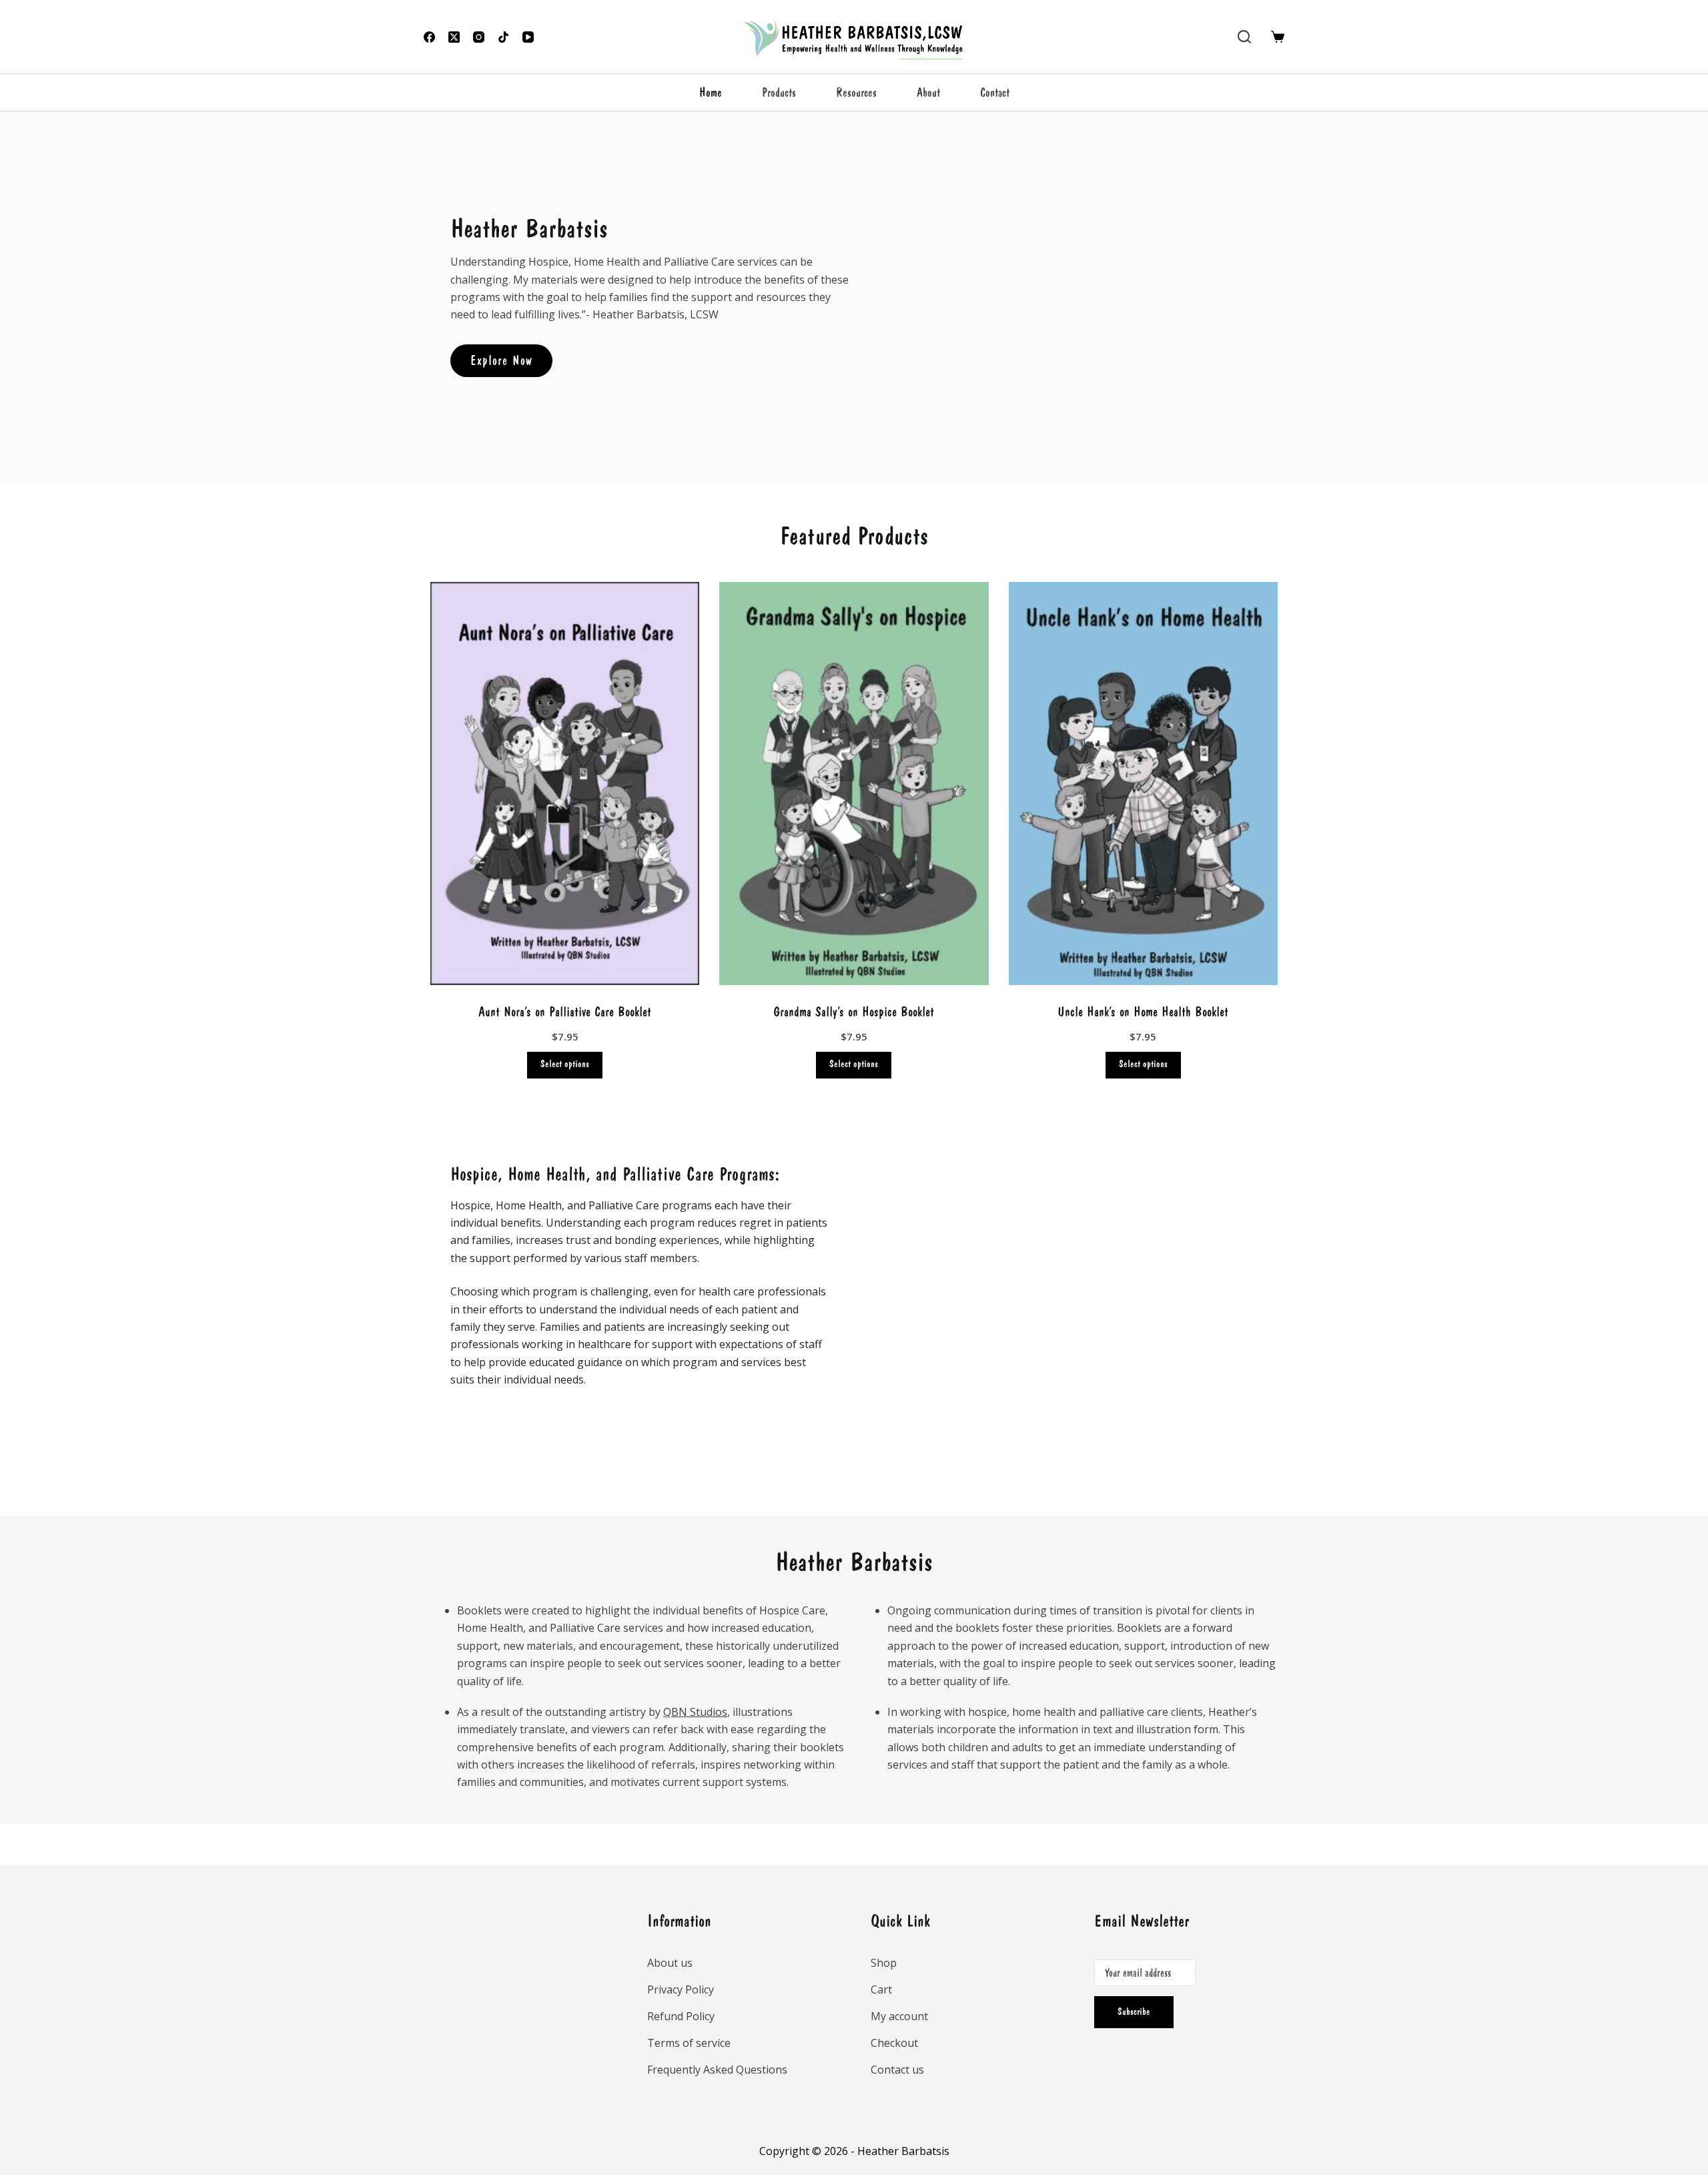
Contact (995, 92)
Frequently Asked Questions (717, 2070)
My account (899, 2016)
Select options (565, 1064)
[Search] (1244, 37)
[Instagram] (479, 37)
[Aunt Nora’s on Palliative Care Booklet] (565, 784)
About (928, 92)
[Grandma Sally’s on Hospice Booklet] (854, 784)
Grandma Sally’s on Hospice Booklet (854, 1011)
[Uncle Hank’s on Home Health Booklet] (1143, 784)
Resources (856, 92)
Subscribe (1134, 2012)
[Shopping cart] (1278, 37)
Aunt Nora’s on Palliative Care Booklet (565, 1011)
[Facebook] (429, 37)
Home (711, 92)
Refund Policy (681, 2016)
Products (779, 92)
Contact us (897, 2070)
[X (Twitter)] (454, 37)
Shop (884, 1963)
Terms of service (689, 2043)
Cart (881, 1989)
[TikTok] (503, 37)
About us (670, 1963)
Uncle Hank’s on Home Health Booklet (1143, 1011)
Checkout (894, 2043)
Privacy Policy (681, 1989)
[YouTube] (528, 37)
